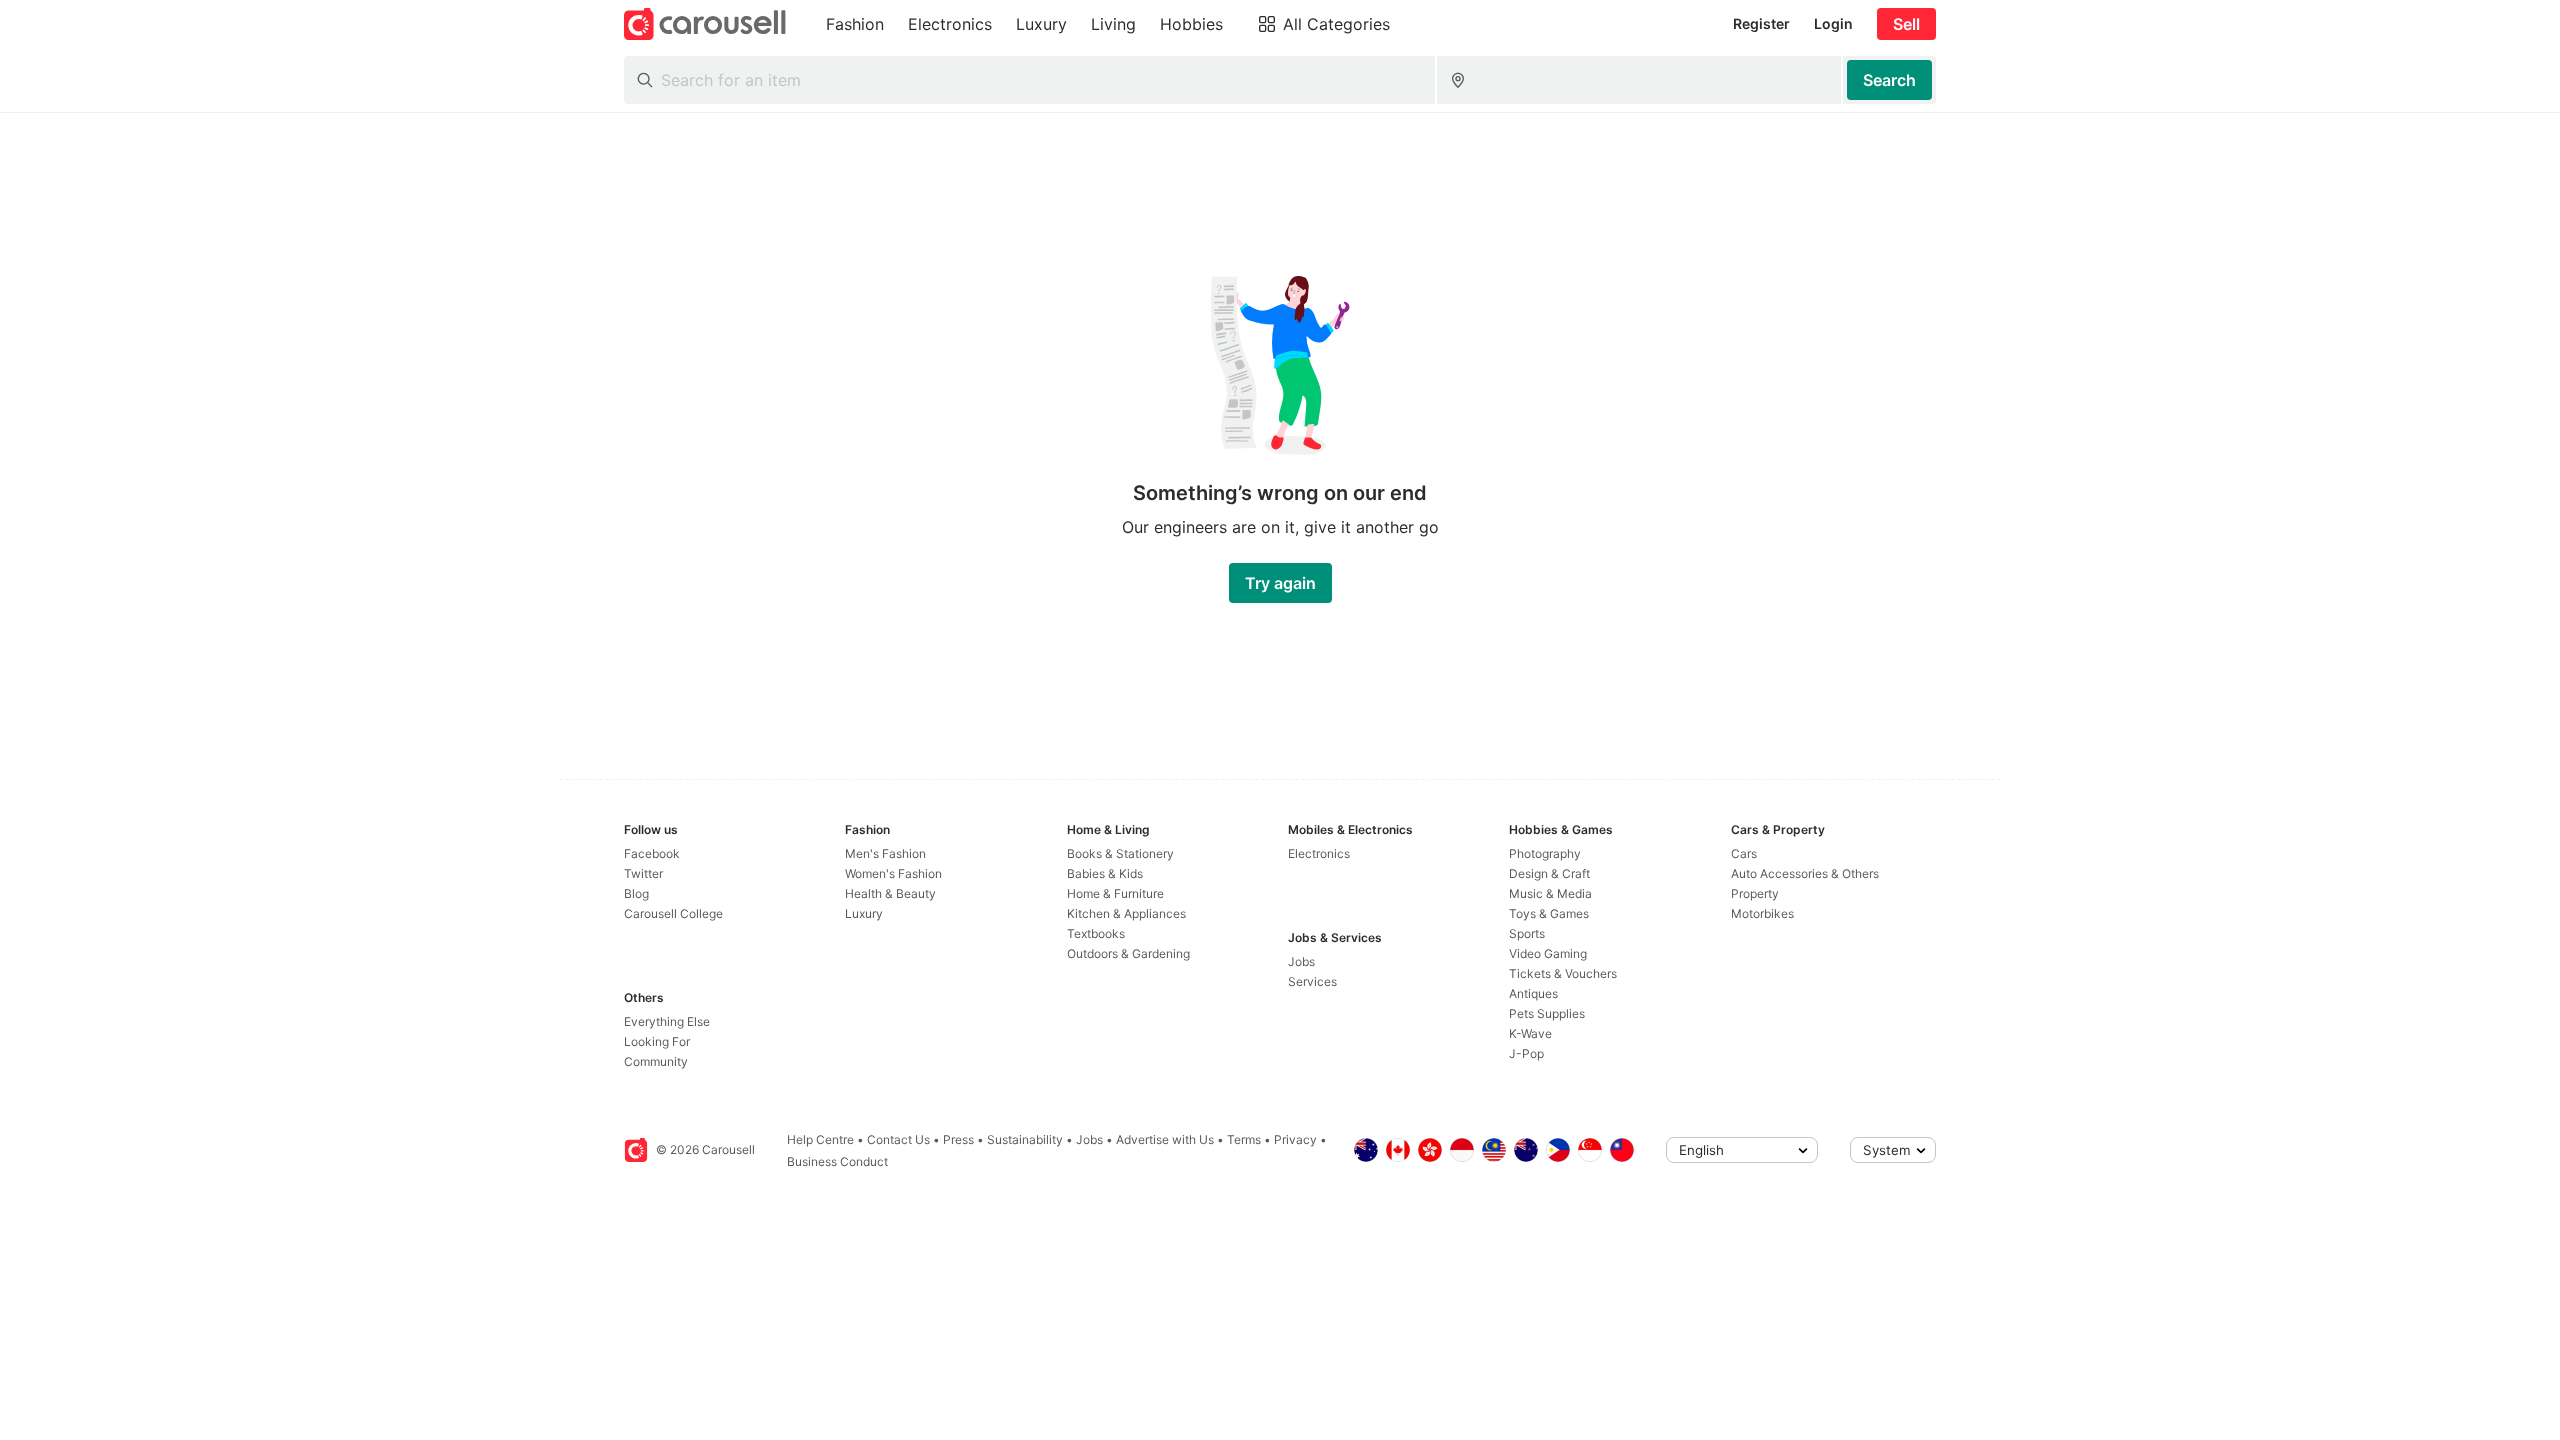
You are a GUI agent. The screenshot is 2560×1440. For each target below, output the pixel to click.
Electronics (1319, 853)
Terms (1244, 1139)
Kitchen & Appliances (1126, 913)
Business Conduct (837, 1161)
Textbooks (1096, 933)
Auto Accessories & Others (1805, 873)
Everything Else (667, 1021)
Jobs (1301, 961)
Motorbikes (1762, 913)
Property (1755, 893)
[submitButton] (1889, 80)
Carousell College (673, 913)
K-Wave (1530, 1033)
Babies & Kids (1105, 873)
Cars (1744, 853)
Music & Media (1550, 893)
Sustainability (1025, 1139)
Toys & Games (1549, 913)
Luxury (864, 913)
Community (656, 1061)
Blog (636, 893)
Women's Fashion (893, 873)
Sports (1527, 933)
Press (958, 1139)
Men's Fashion (885, 853)
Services (1312, 981)
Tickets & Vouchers (1563, 973)
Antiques (1533, 993)
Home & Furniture (1115, 893)
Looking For (657, 1041)
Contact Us (898, 1139)
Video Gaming (1548, 953)
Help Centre (820, 1139)
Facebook (652, 853)
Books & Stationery (1120, 853)
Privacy (1295, 1139)
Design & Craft (1549, 873)
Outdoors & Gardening (1128, 953)
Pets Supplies (1547, 1013)
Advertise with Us (1165, 1139)
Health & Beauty (890, 893)
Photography (1545, 853)
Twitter (643, 873)
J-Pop (1526, 1053)
